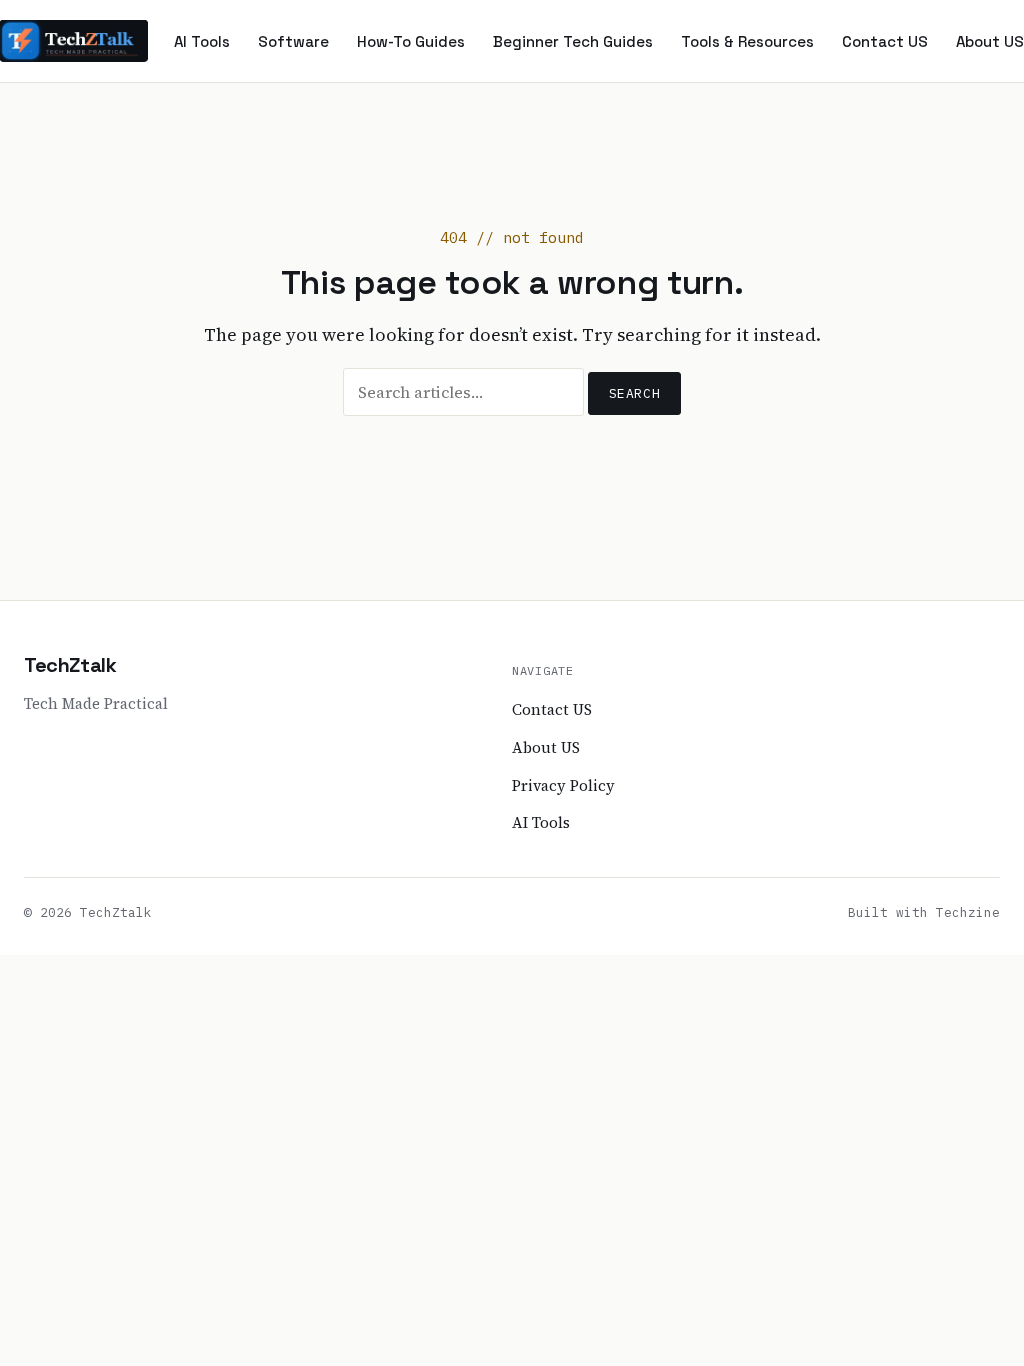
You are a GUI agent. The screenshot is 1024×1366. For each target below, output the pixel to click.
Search (635, 393)
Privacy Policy (563, 785)
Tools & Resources (747, 41)
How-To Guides (411, 41)
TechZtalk (70, 665)
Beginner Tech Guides (573, 41)
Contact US (885, 41)
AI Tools (202, 41)
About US (990, 41)
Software (293, 41)
